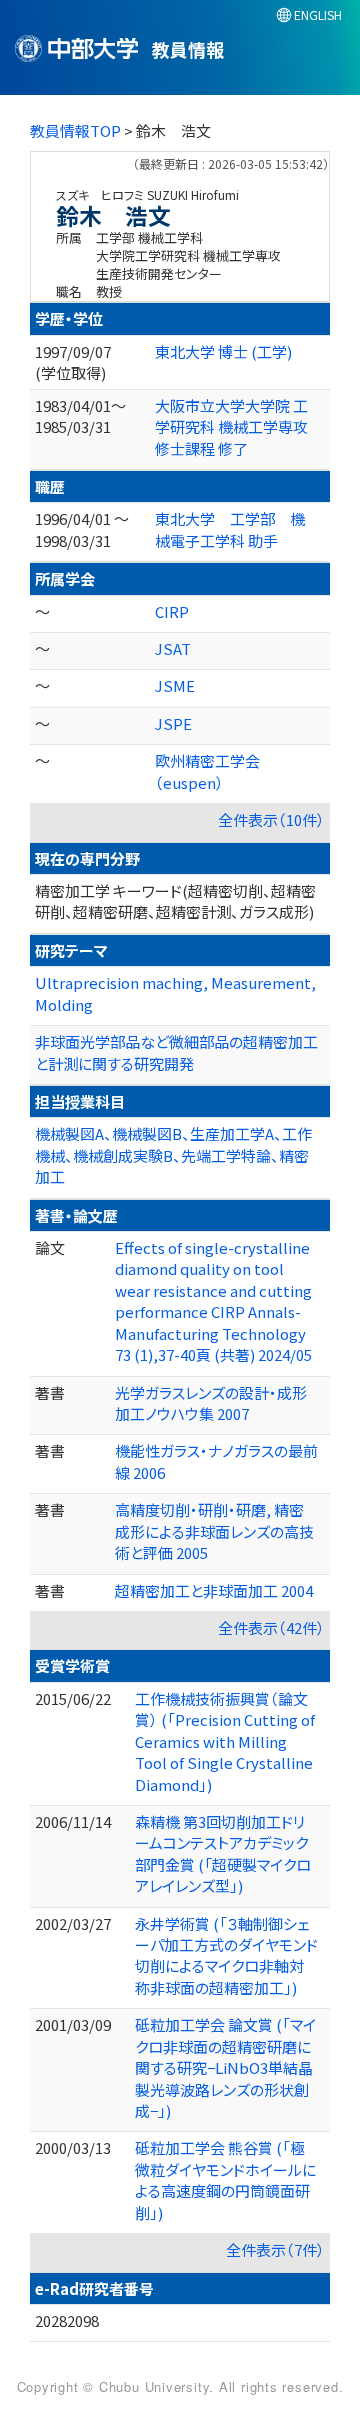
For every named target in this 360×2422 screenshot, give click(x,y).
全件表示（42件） (271, 1627)
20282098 (67, 2320)
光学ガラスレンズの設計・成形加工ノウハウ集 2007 (211, 1403)
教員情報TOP (75, 130)
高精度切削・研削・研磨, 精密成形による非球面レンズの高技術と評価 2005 (214, 1531)
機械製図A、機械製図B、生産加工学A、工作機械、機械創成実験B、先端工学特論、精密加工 (173, 1155)
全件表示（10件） (271, 819)
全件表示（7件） (275, 2249)
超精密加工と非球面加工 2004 (214, 1590)
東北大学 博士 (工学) (223, 351)
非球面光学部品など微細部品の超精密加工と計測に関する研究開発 (176, 1052)
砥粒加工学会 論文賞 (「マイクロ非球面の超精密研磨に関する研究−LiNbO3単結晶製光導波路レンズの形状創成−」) (225, 2067)
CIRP (172, 611)
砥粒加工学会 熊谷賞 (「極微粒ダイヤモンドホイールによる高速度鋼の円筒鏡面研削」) (225, 2179)
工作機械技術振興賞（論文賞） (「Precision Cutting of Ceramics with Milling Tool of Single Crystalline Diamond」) (225, 1741)
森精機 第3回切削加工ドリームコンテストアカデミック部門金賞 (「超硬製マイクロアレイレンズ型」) (223, 1853)
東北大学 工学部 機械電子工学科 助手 (230, 529)
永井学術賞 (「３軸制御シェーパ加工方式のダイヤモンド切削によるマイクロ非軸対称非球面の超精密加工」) (226, 1955)
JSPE (173, 723)
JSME (175, 685)
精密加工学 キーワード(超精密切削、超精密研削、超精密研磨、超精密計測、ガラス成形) (175, 901)
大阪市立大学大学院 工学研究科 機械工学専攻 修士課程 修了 (231, 427)
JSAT (173, 648)
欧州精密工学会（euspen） (207, 771)
